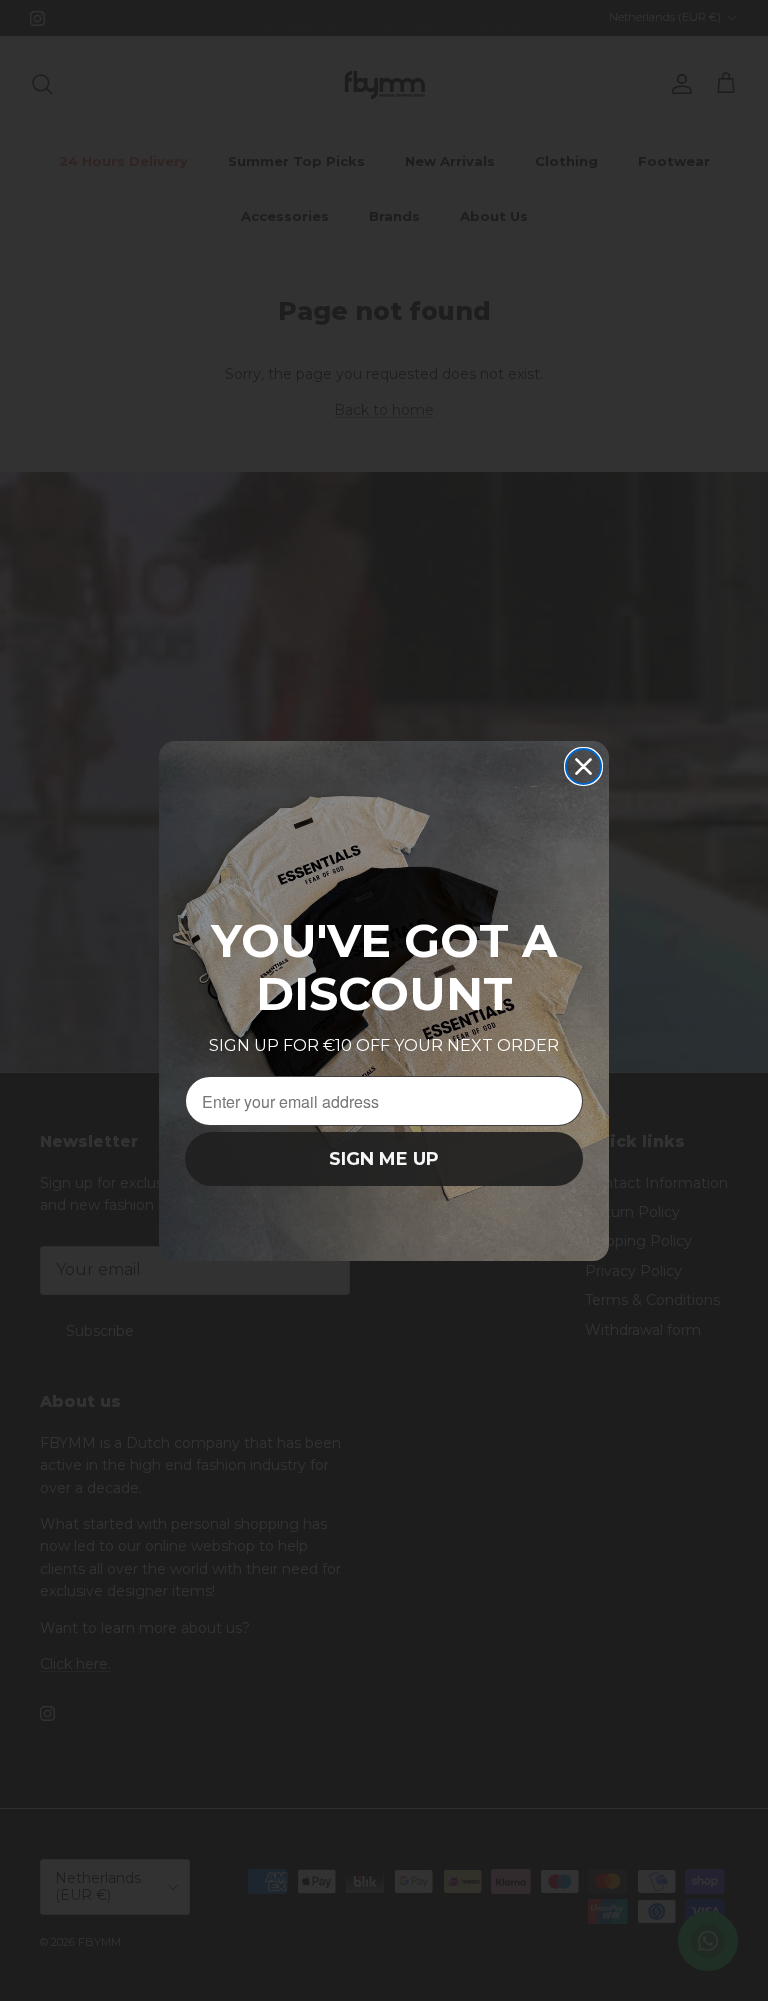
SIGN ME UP (384, 1159)
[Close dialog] (583, 766)
